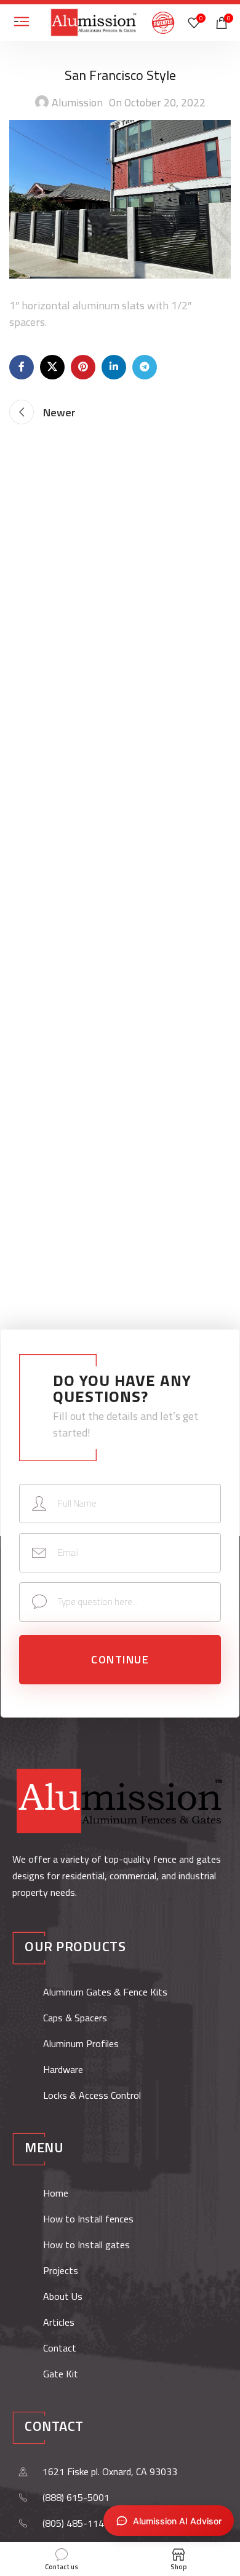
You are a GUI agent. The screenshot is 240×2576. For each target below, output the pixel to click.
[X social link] (52, 367)
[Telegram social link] (145, 367)
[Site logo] (94, 22)
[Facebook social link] (22, 367)
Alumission (77, 102)
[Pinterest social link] (83, 367)
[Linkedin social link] (114, 367)
